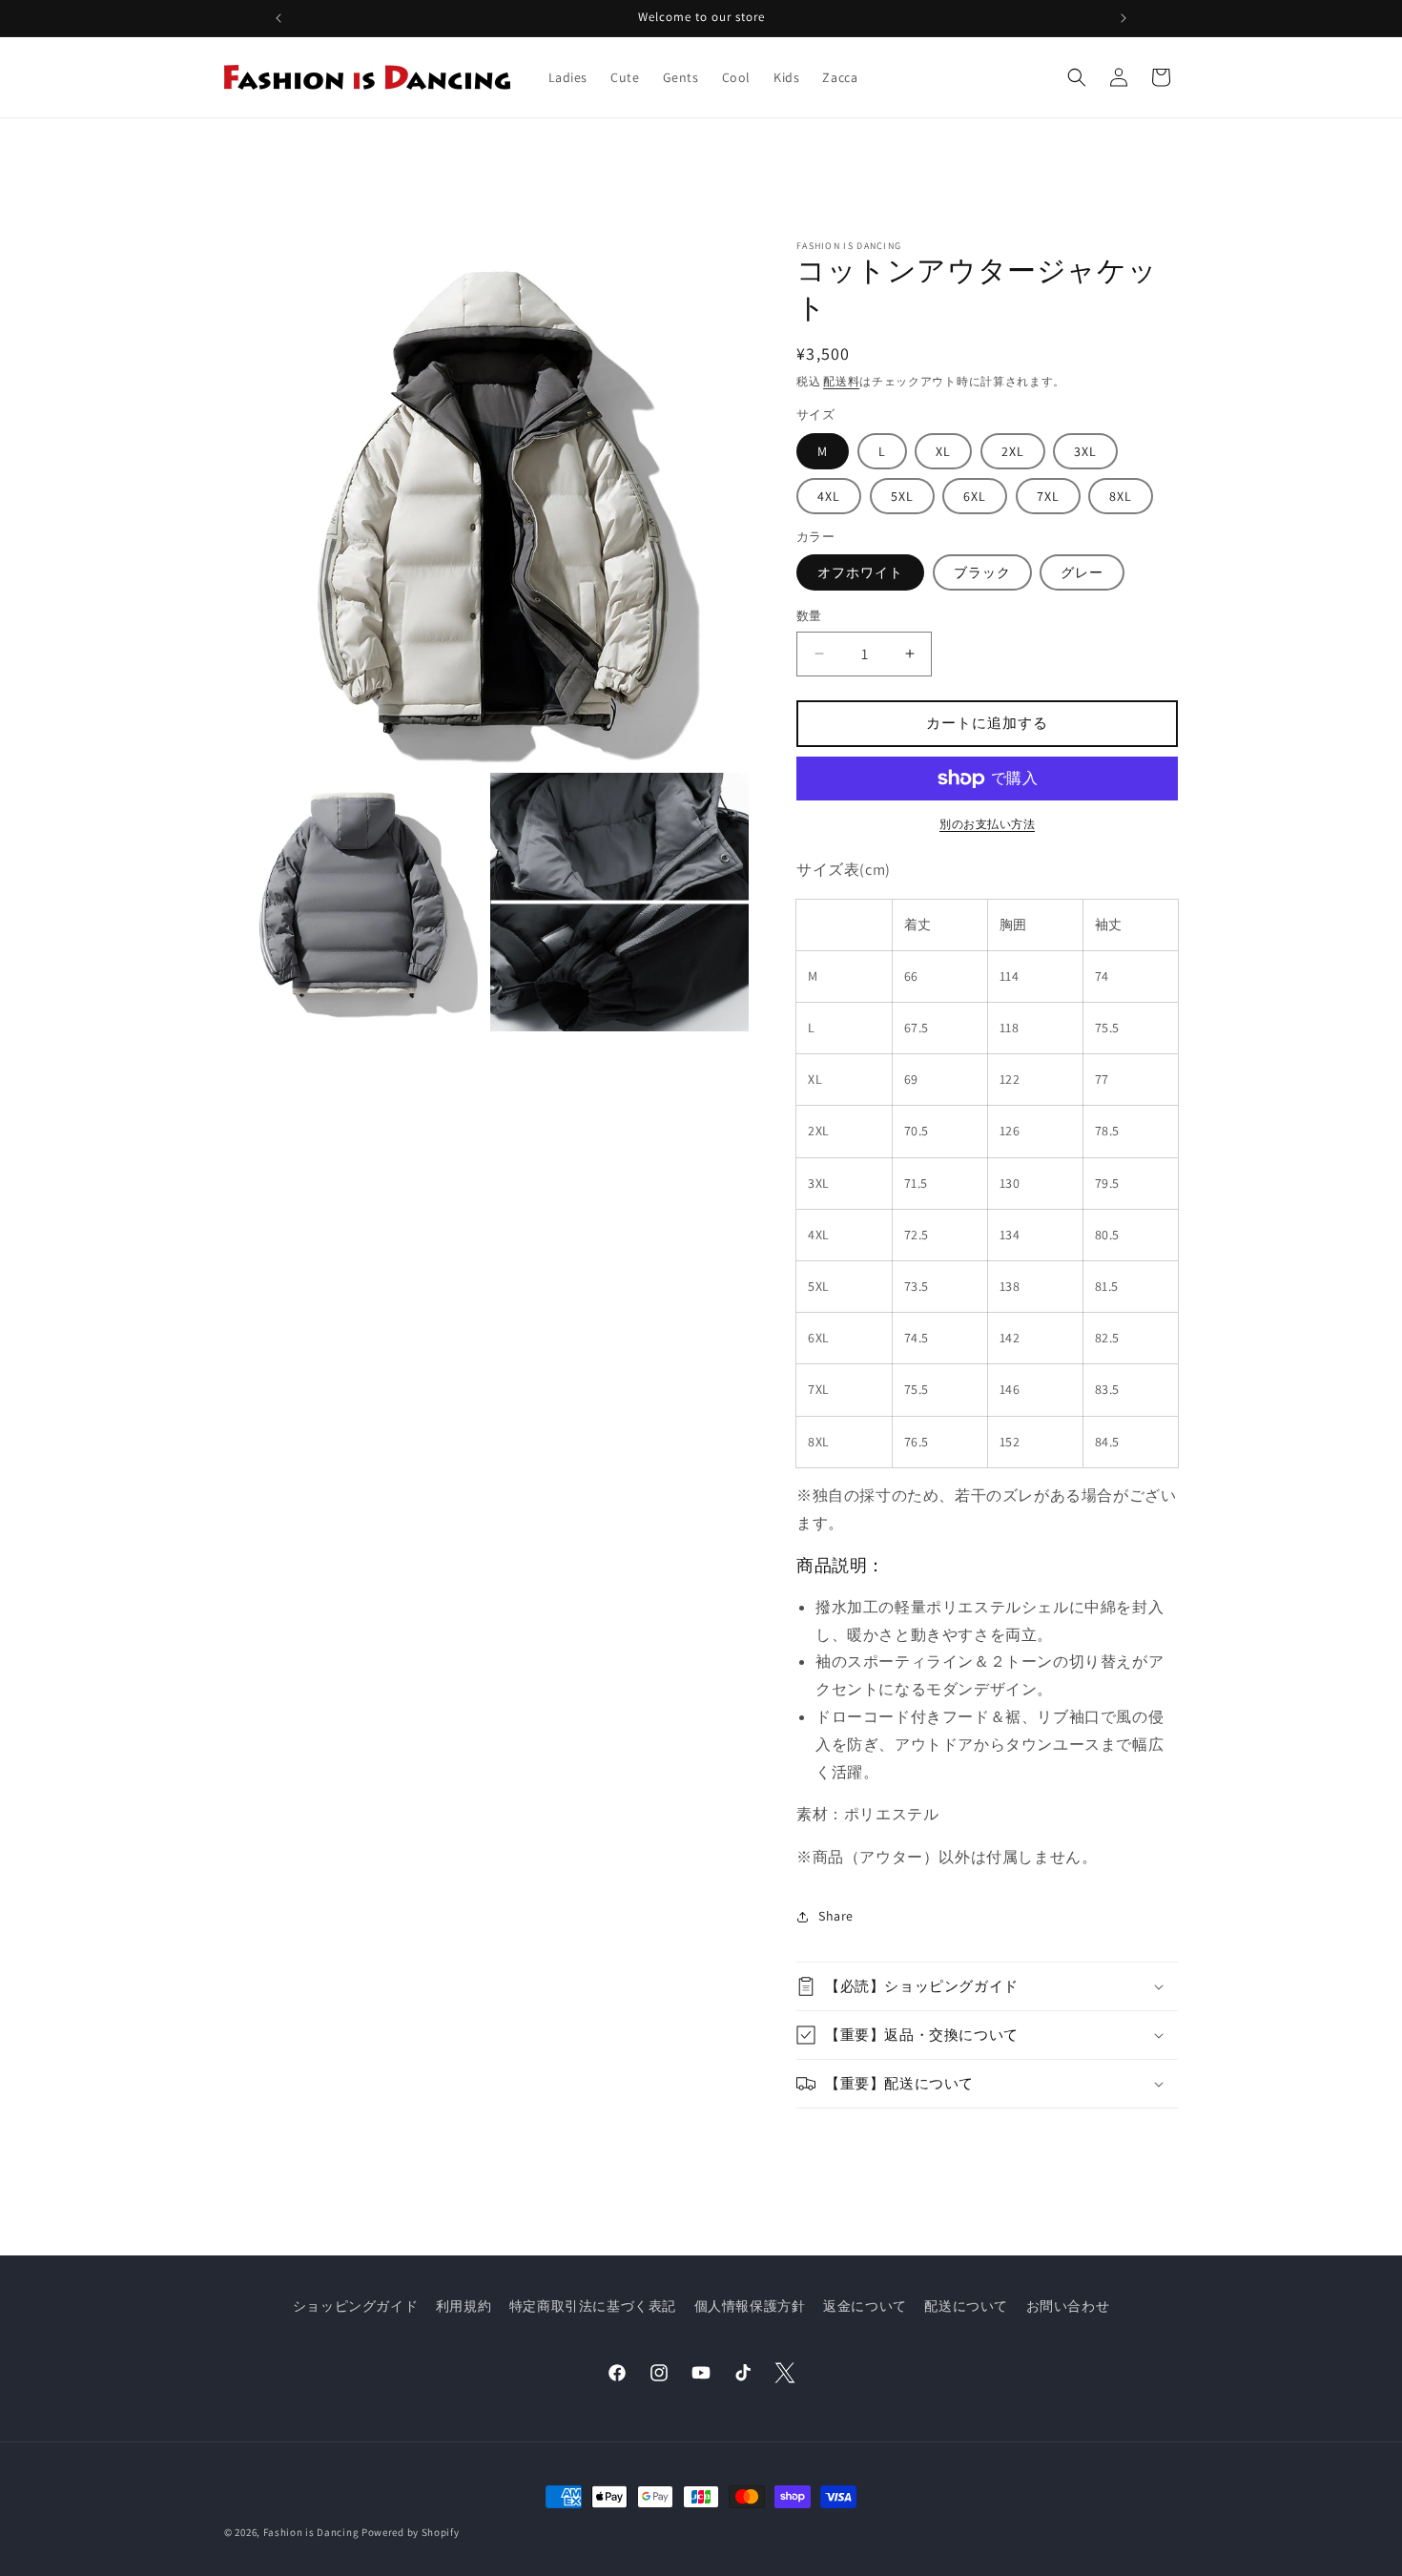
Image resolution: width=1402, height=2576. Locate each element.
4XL (829, 496)
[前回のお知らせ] (278, 18)
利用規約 (464, 2306)
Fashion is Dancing (311, 2532)
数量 (809, 616)
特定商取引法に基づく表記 (593, 2306)
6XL (975, 496)
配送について (966, 2306)
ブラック (982, 572)
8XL (1121, 496)
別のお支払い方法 (987, 824)
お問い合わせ (1068, 2306)
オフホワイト (860, 572)
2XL (1013, 451)
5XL (902, 496)
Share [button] (836, 1916)
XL (943, 451)
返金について (865, 2306)
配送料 (841, 381)
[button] (1077, 77)
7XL (1048, 496)
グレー (1082, 572)
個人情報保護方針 (750, 2306)
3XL (1085, 451)
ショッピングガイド (355, 2306)
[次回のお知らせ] (1124, 18)
